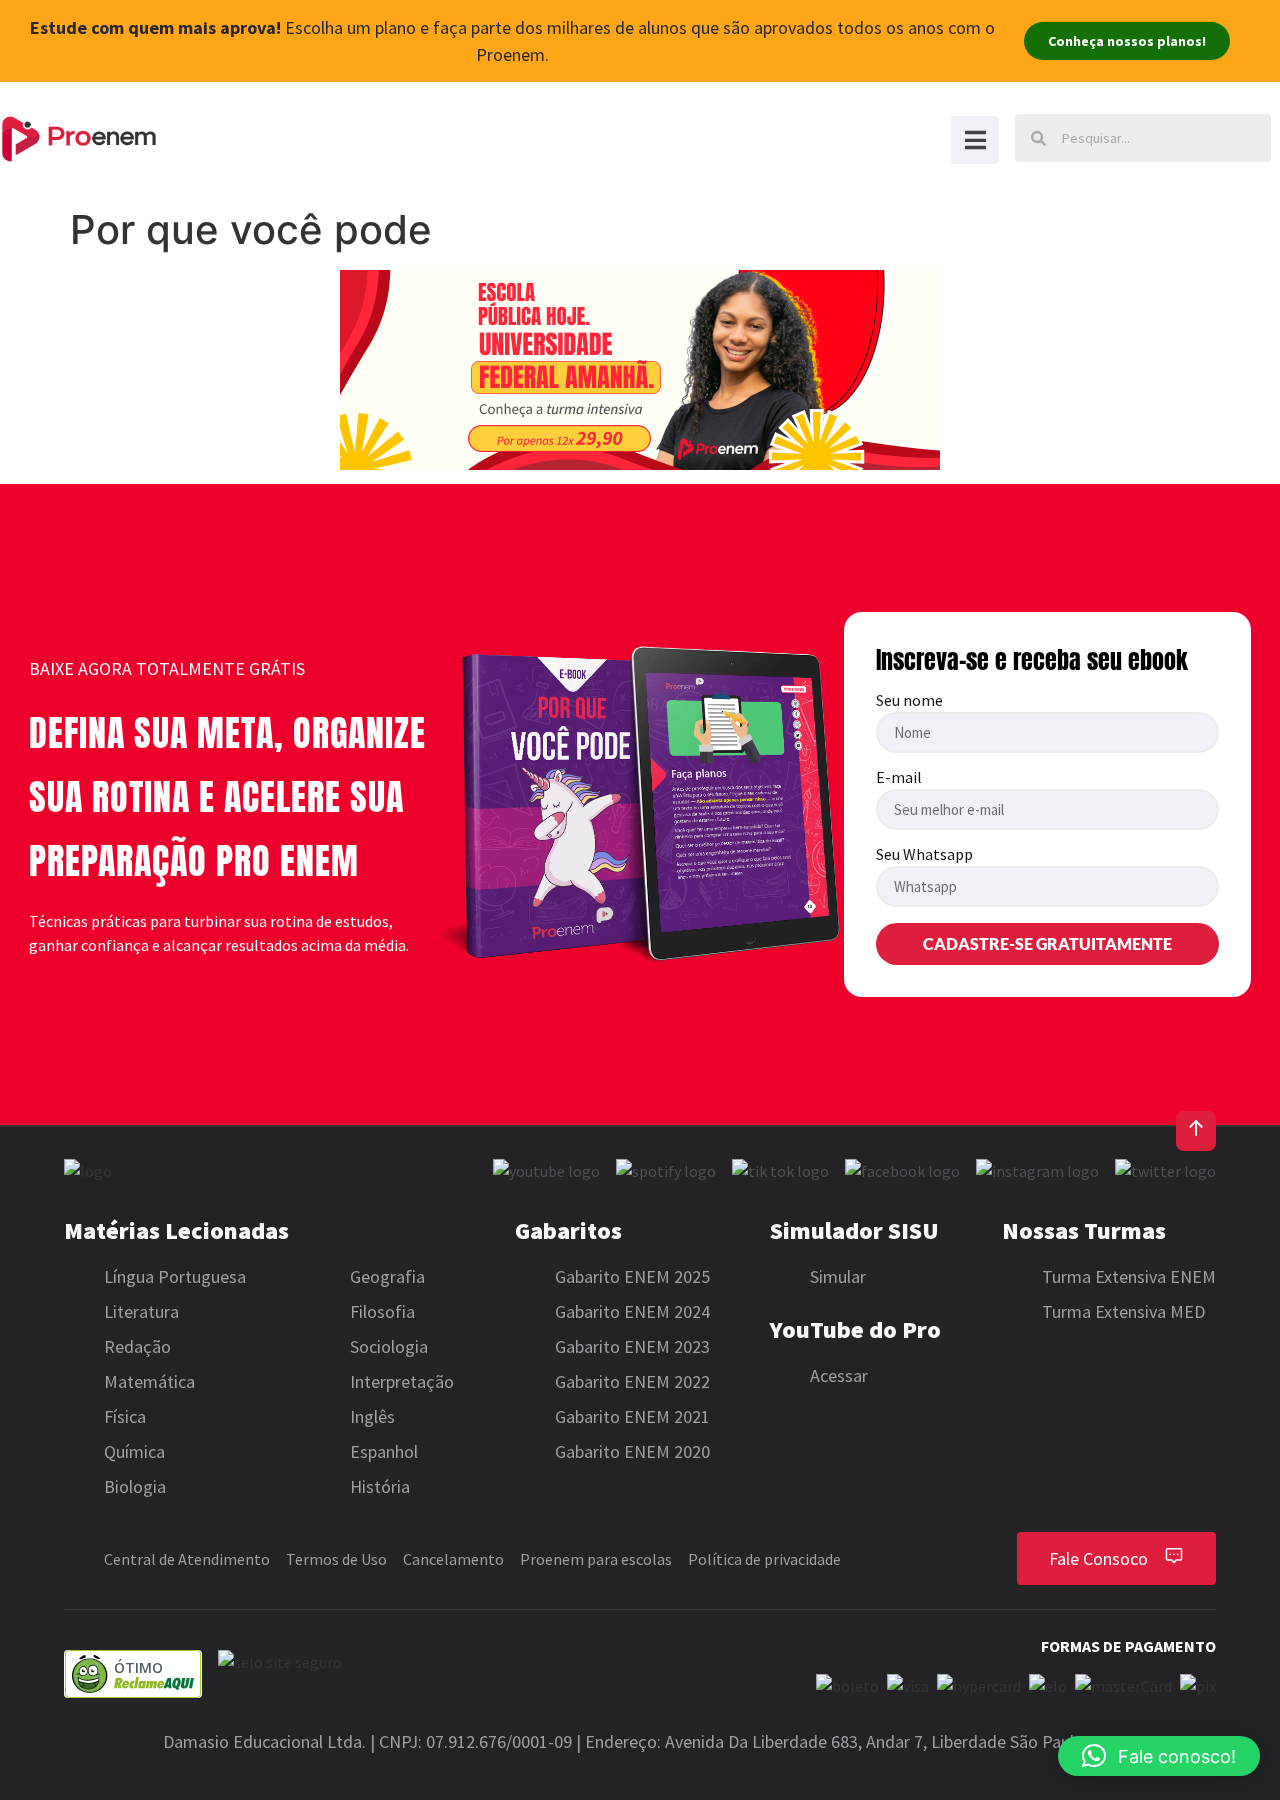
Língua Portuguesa (175, 1276)
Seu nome (909, 701)
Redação (137, 1346)
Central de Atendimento (187, 1559)
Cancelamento (453, 1559)
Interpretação (402, 1381)
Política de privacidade (764, 1559)
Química (134, 1451)
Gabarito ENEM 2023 (632, 1346)
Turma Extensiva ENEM (1129, 1276)
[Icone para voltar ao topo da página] (1196, 1131)
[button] (1159, 1756)
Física (125, 1416)
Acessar (839, 1375)
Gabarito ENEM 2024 (632, 1311)
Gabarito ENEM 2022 (632, 1381)
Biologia (135, 1486)
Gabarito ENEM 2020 (632, 1451)
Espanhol (384, 1451)
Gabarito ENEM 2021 (632, 1416)
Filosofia (382, 1311)
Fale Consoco (1098, 1558)
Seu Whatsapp (924, 855)
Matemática (149, 1381)
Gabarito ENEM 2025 (632, 1276)
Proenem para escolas (596, 1559)
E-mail (899, 778)
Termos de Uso (336, 1559)
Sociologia (389, 1346)
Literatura (141, 1311)
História (380, 1486)
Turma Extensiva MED (1123, 1311)
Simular (838, 1276)
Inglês (372, 1416)
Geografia (387, 1276)
